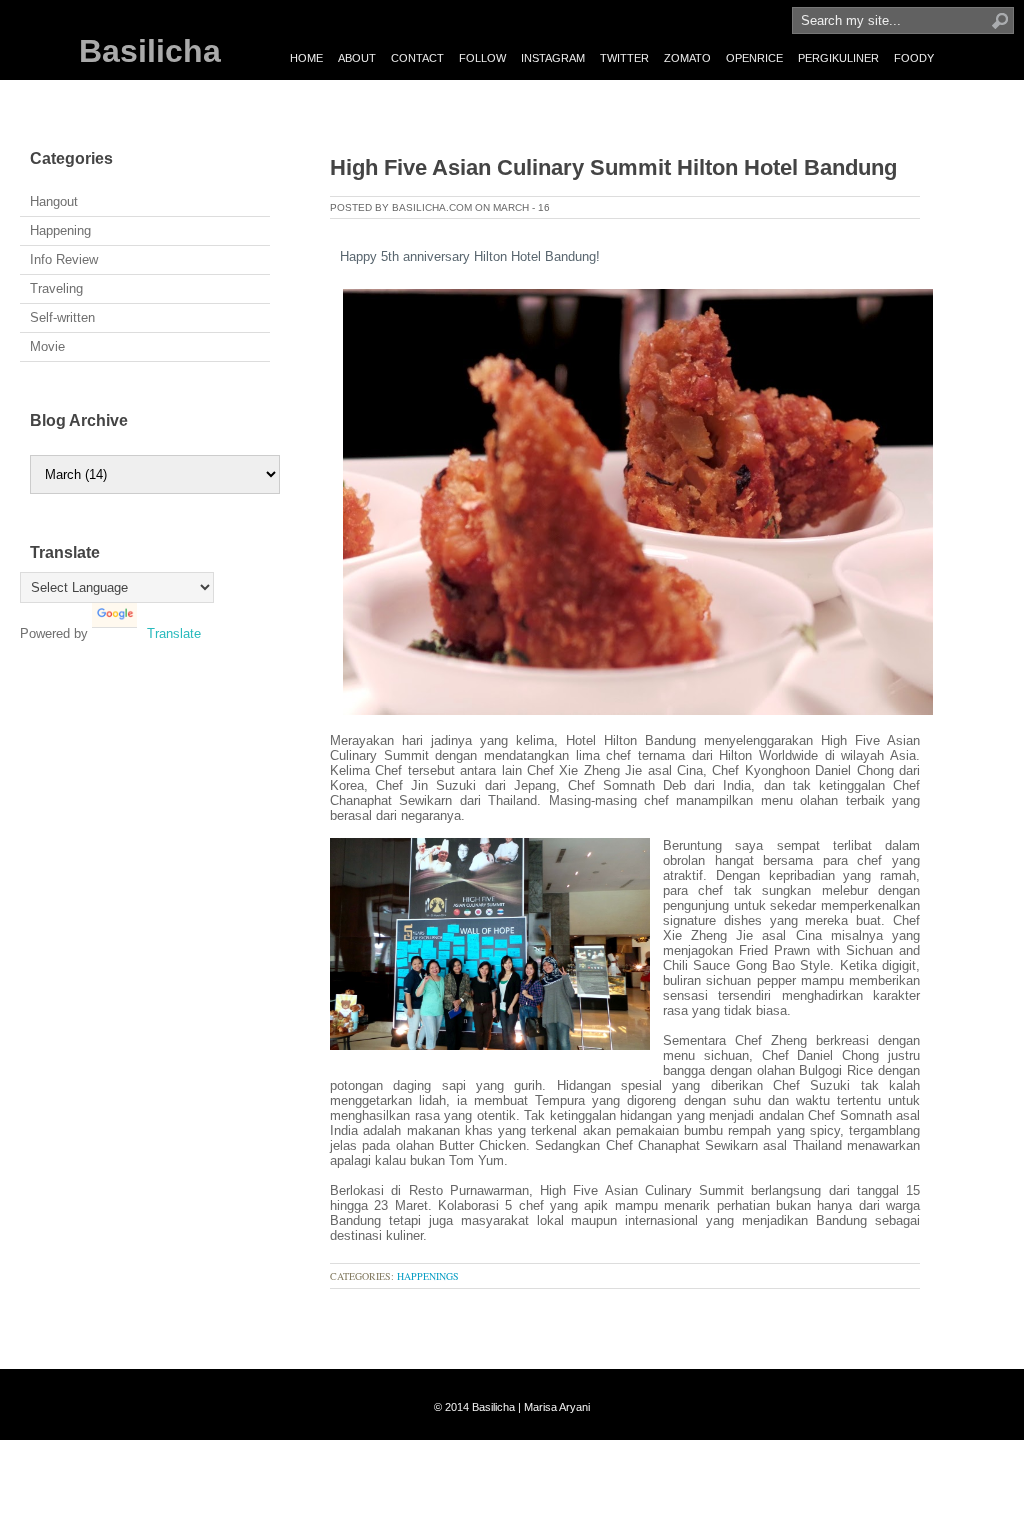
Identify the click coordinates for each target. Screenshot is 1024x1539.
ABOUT (357, 58)
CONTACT (417, 58)
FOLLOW (482, 58)
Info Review (64, 259)
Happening (60, 230)
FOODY (914, 58)
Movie (47, 346)
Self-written (62, 317)
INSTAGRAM (553, 58)
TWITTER (624, 58)
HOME (306, 58)
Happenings (428, 1276)
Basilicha (150, 51)
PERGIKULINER (838, 58)
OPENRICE (754, 58)
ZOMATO (687, 58)
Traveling (56, 288)
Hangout (54, 201)
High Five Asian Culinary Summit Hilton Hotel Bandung (613, 167)
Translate (174, 633)
